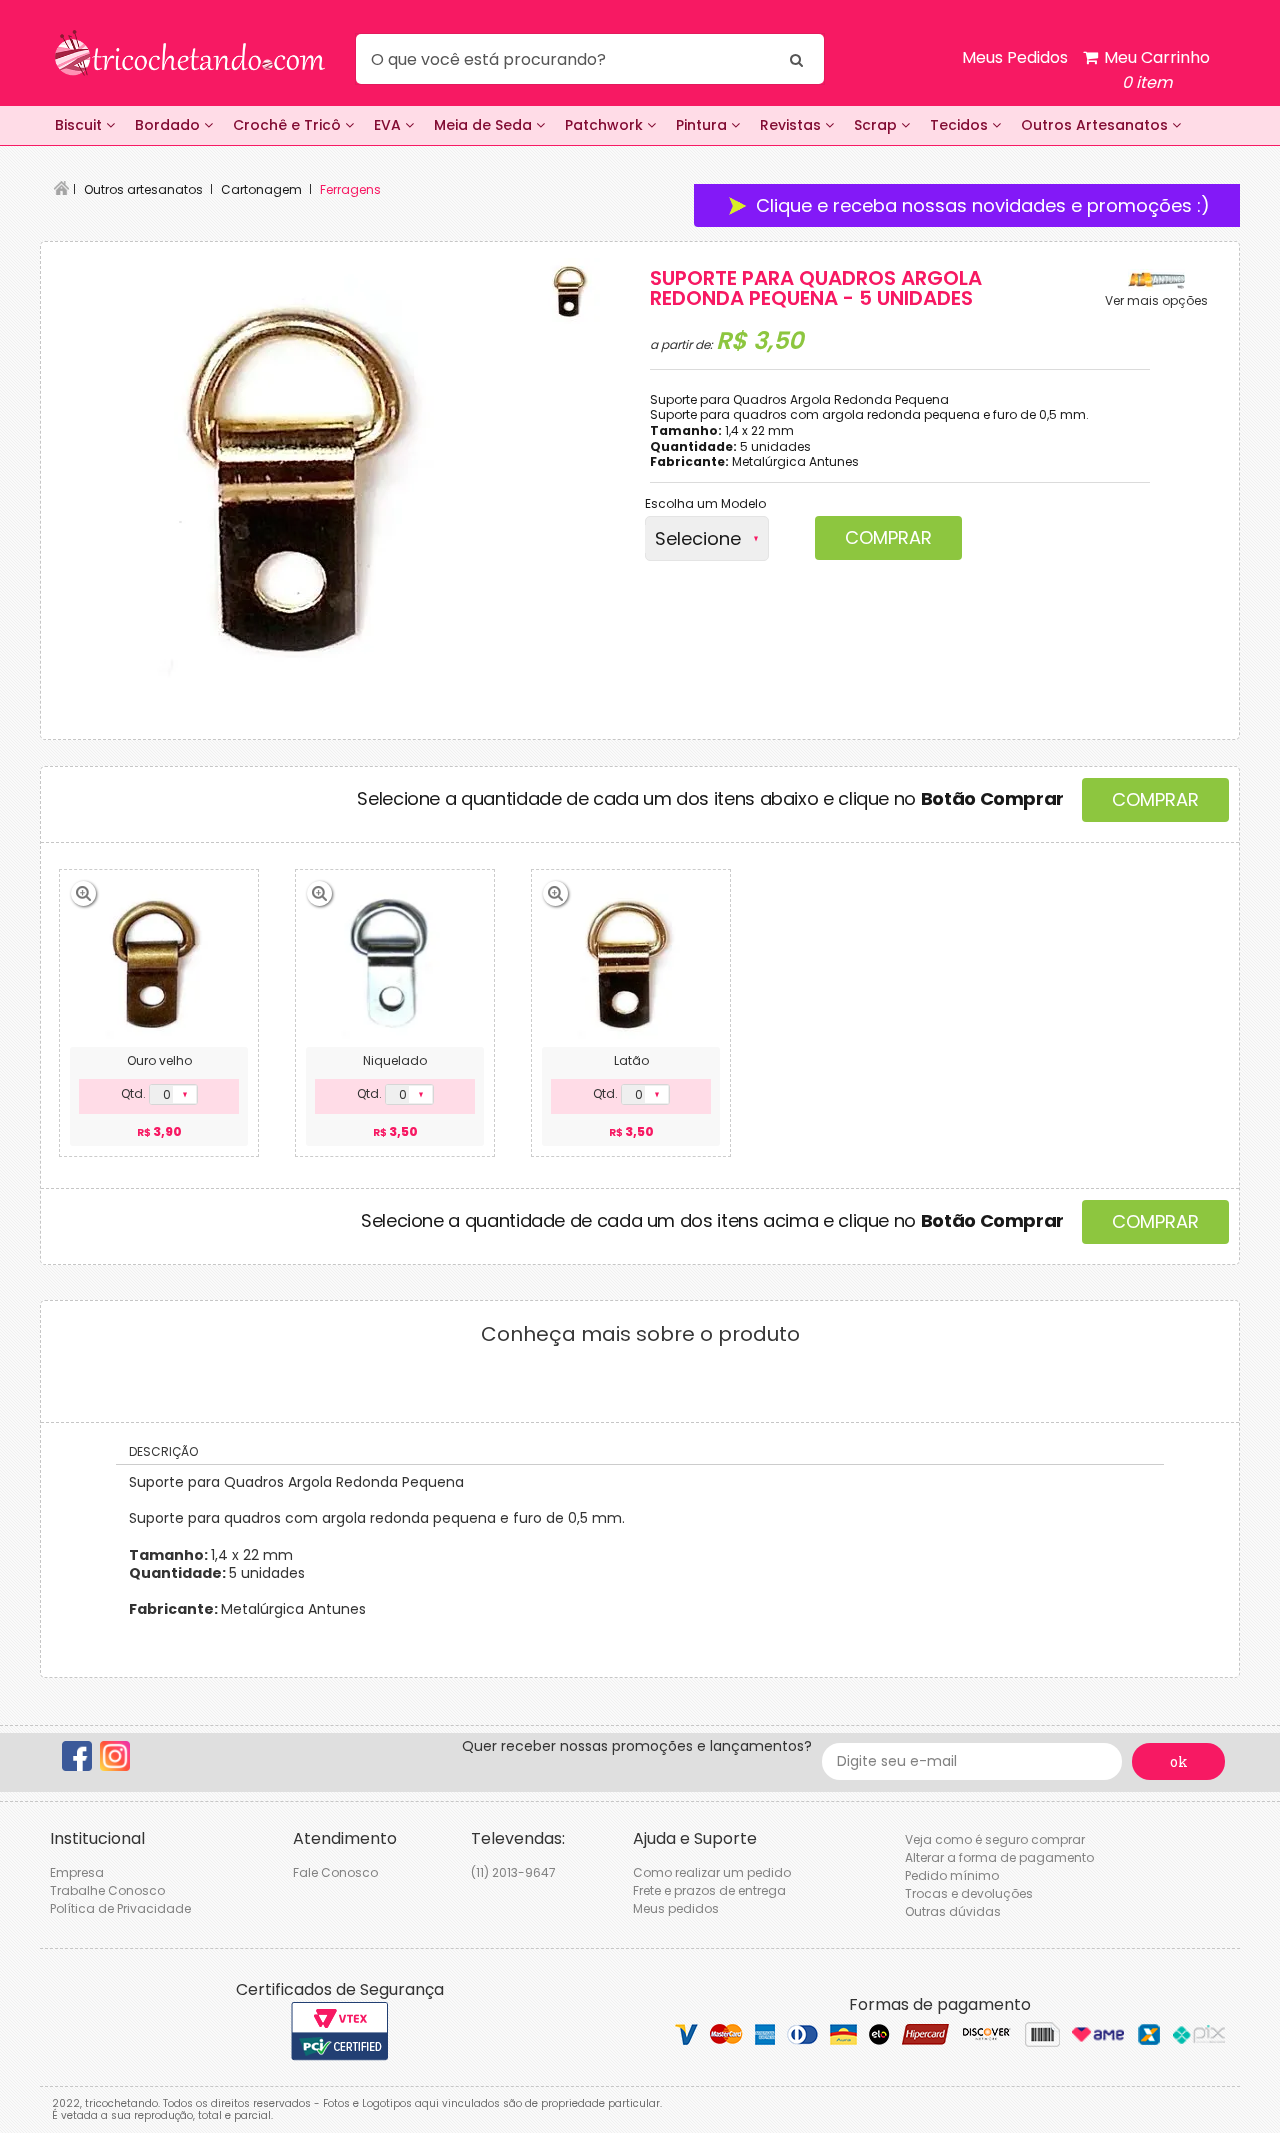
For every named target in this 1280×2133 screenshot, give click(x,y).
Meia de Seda (485, 125)
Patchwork (606, 125)
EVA (389, 125)
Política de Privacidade (120, 1908)
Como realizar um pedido (712, 1872)
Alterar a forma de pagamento (999, 1857)
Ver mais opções (1156, 301)
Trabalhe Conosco (107, 1890)
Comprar (888, 537)
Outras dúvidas (953, 1911)
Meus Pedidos (1015, 57)
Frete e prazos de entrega (709, 1890)
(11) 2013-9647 (513, 1872)
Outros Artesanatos (1096, 125)
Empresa (77, 1872)
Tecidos (961, 125)
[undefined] (291, 477)
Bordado (169, 125)
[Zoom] (569, 291)
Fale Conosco (335, 1872)
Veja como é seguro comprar (995, 1839)
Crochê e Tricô (289, 125)
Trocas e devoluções (969, 1893)
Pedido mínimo (952, 1875)
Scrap (877, 125)
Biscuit (80, 125)
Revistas (792, 125)
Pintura (703, 125)
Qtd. (133, 1094)
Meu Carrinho (1155, 70)
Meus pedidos (676, 1908)
